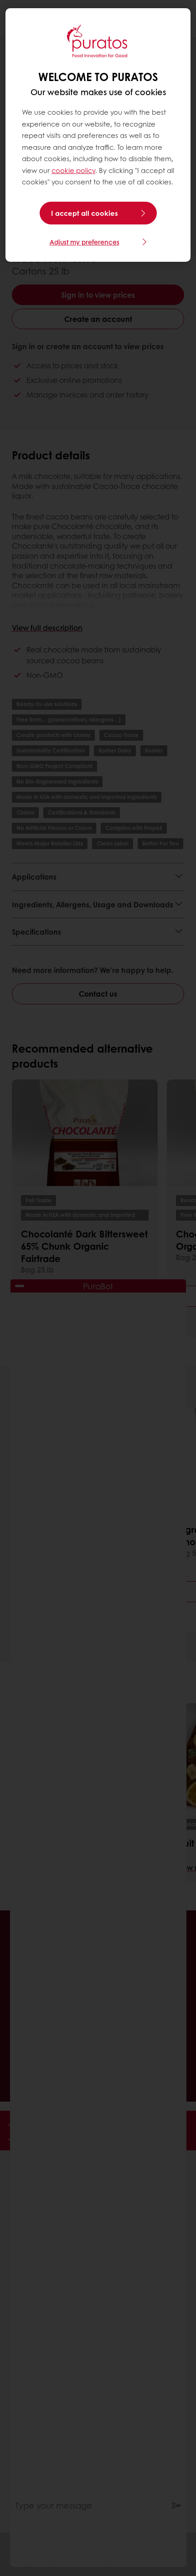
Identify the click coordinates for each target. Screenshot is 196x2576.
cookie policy (73, 170)
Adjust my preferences (85, 242)
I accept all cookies (85, 213)
